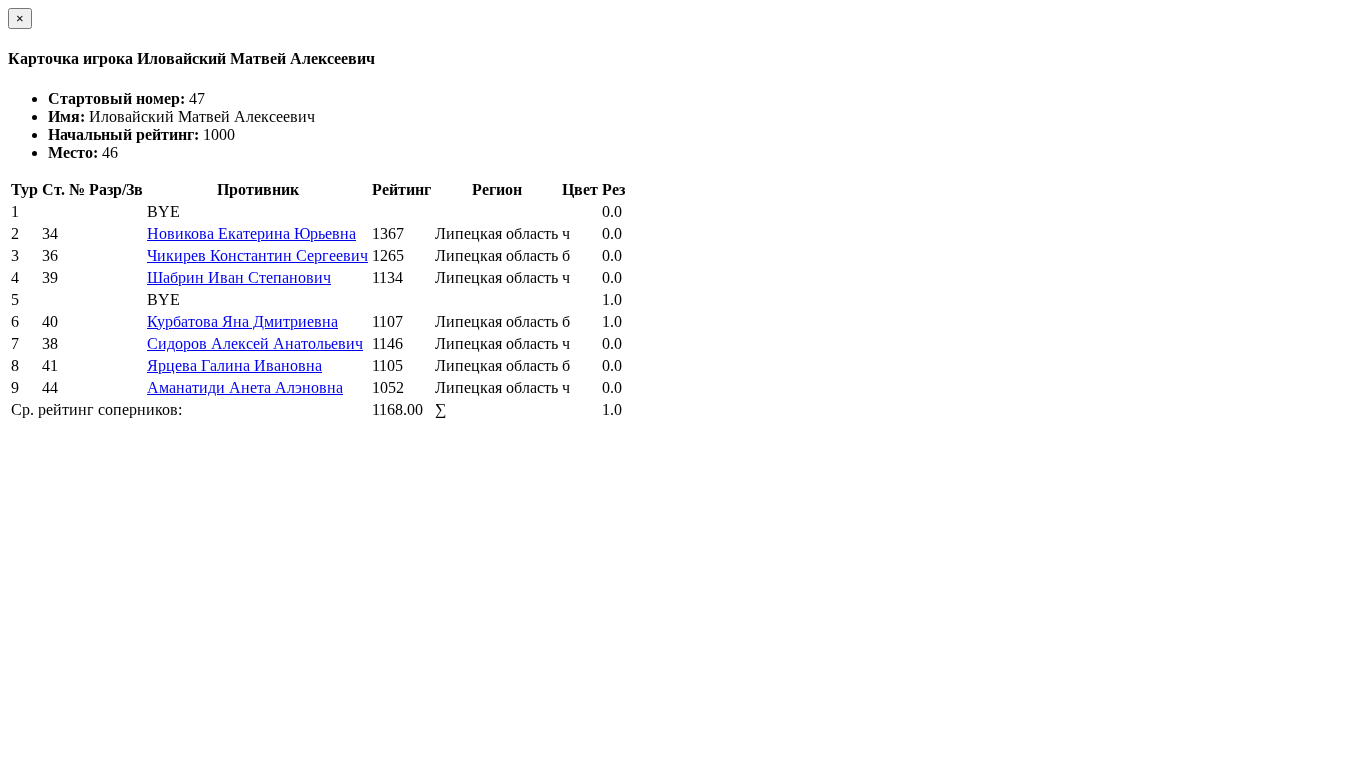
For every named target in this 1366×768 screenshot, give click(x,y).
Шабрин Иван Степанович (239, 277)
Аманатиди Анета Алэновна (245, 387)
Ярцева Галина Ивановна (234, 365)
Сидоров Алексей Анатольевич (255, 343)
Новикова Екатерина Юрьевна (251, 233)
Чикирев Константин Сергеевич (257, 255)
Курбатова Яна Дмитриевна (242, 321)
